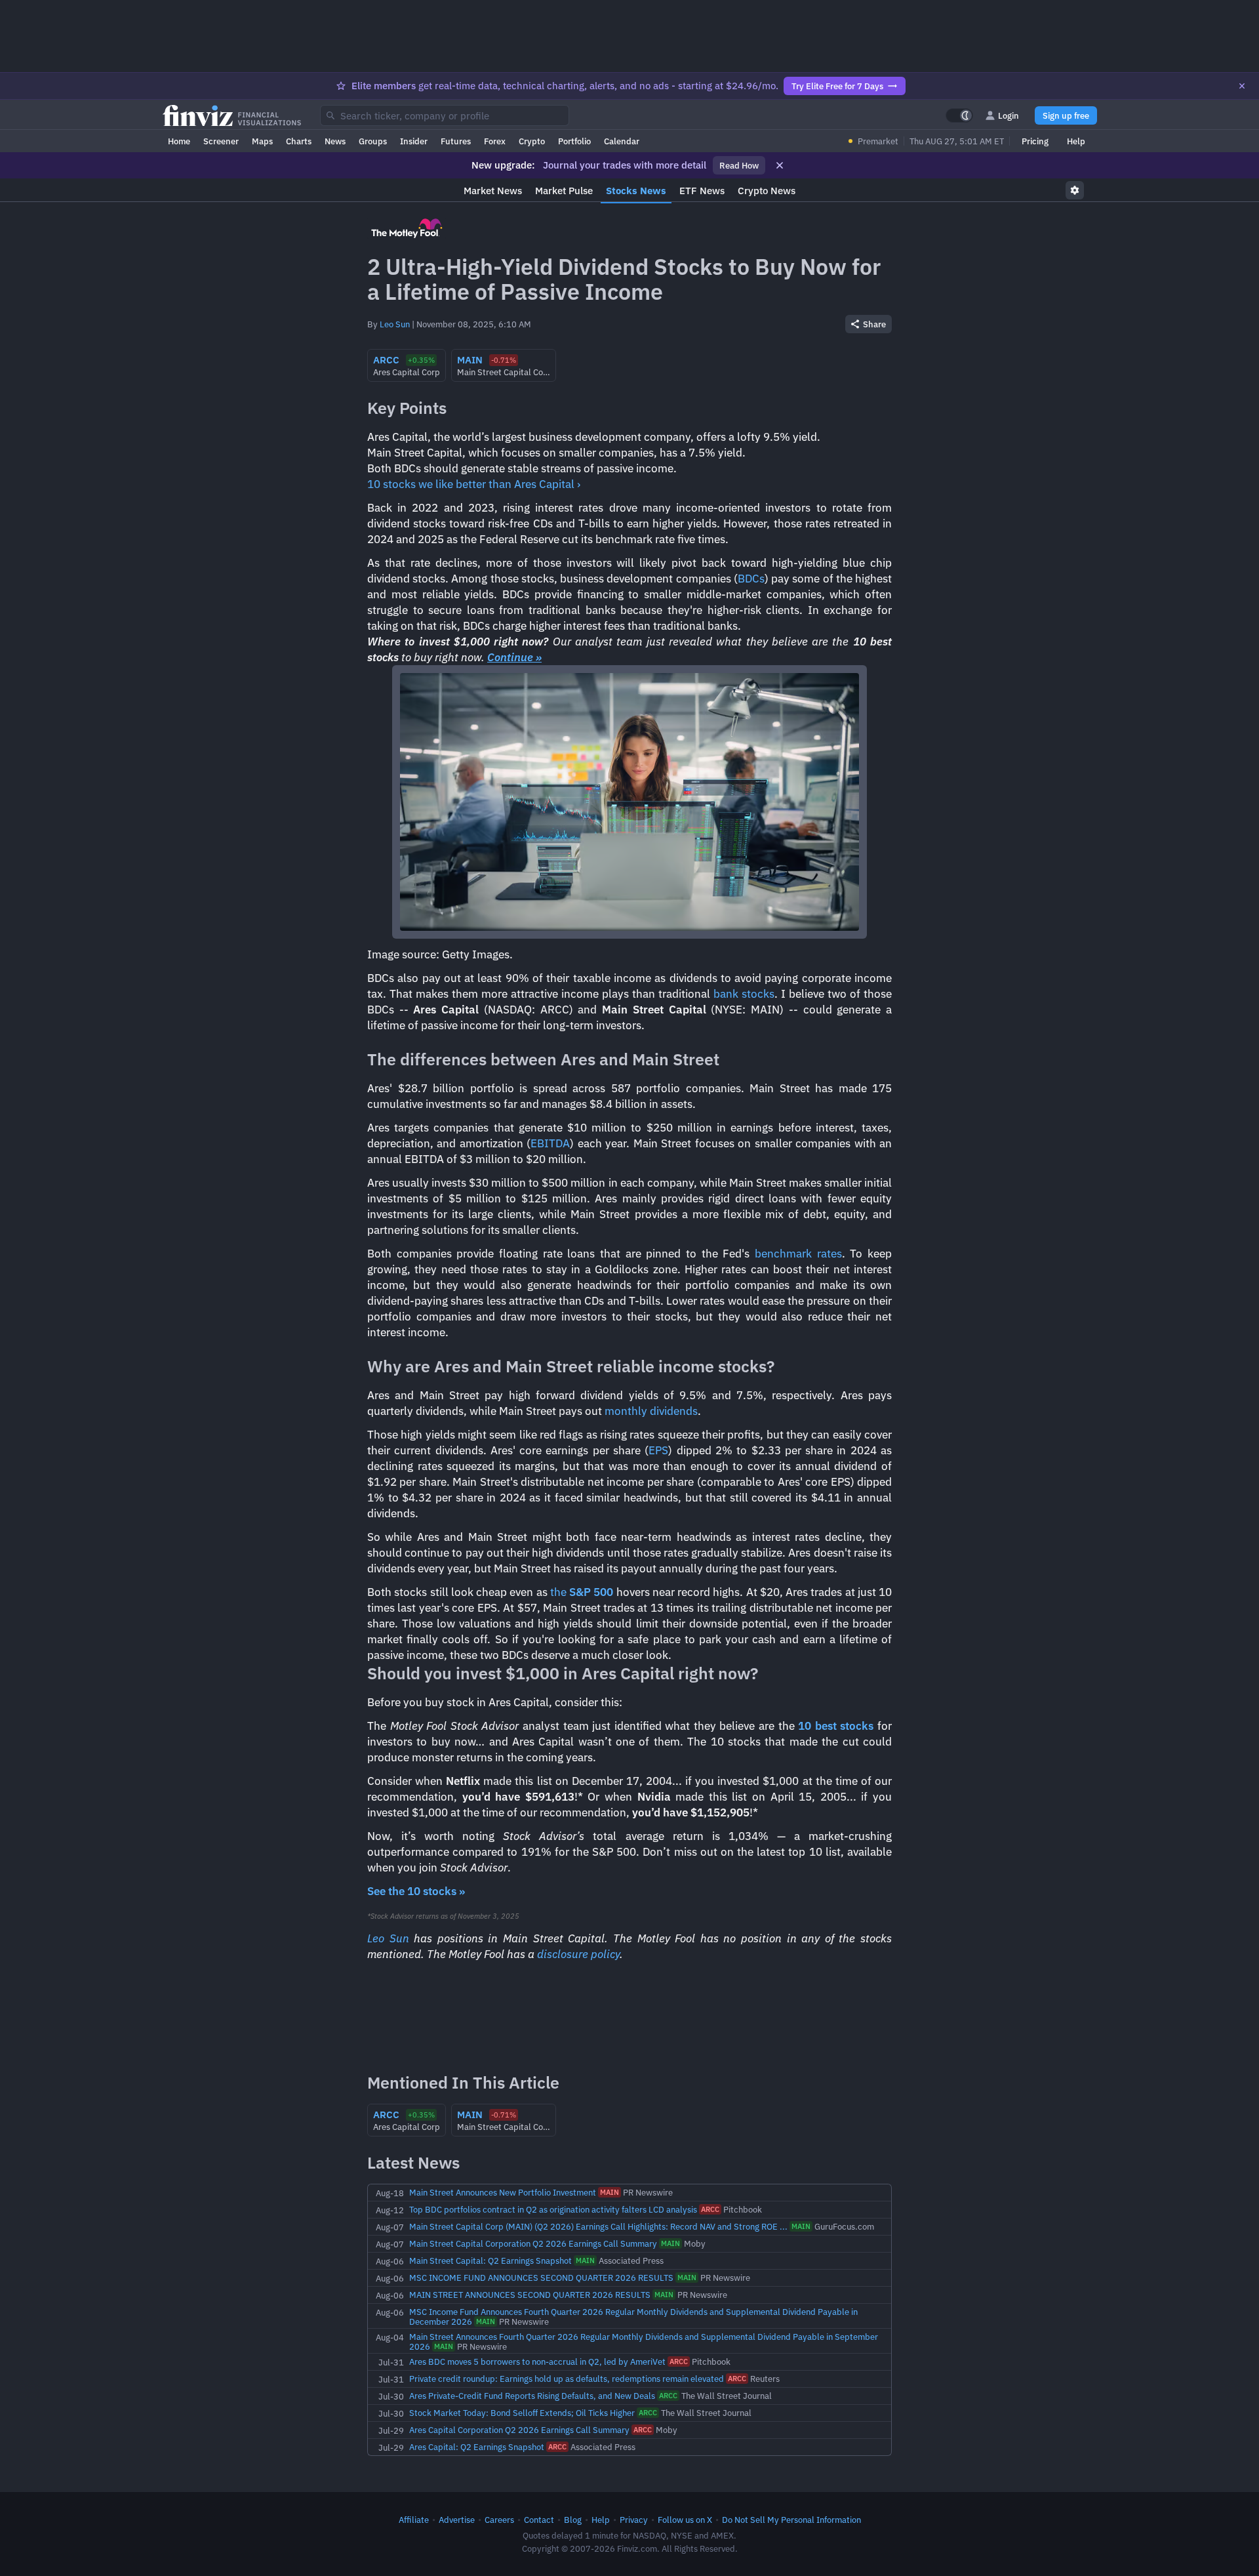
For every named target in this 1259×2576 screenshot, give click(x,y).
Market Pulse (564, 191)
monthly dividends (651, 1411)
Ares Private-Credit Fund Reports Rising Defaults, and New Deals (532, 2396)
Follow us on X (685, 2520)
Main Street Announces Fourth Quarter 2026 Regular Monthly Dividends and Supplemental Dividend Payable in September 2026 (644, 2341)
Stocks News (636, 191)
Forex (495, 141)
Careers (499, 2520)
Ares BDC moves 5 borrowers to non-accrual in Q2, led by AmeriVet (537, 2361)
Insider (414, 141)
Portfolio (574, 141)
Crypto (532, 141)
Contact (539, 2520)
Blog (573, 2520)
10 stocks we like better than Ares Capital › (474, 484)
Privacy (634, 2520)
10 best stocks (836, 1726)
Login (1009, 115)
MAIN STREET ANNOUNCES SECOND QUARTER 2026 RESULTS (530, 2295)
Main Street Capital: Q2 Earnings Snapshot (490, 2260)
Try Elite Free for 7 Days (837, 86)
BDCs (751, 579)
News (335, 141)
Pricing (1035, 141)
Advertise (457, 2520)
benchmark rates (798, 1254)
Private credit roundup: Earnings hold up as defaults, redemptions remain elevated (567, 2379)
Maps (262, 141)
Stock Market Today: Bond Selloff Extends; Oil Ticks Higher (522, 2413)
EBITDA (550, 1143)
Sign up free (1066, 115)
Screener (221, 141)
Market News (493, 191)
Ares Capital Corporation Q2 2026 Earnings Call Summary (519, 2430)
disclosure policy (578, 1954)
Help (1076, 141)
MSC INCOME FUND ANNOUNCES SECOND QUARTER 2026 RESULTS (541, 2278)
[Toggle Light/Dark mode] (959, 115)
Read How (739, 165)
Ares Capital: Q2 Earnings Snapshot (477, 2447)
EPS (658, 1450)
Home (179, 141)
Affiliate (414, 2520)
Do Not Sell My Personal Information (791, 2520)
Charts (299, 141)
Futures (456, 141)
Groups (373, 141)
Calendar (622, 141)
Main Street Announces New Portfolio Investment (503, 2192)
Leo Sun (395, 324)
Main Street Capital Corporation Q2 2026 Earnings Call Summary (533, 2243)
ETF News (702, 191)
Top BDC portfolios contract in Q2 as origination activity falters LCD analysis (553, 2209)
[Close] (1242, 86)
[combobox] (445, 115)
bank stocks (744, 994)
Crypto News (767, 191)
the (582, 1592)
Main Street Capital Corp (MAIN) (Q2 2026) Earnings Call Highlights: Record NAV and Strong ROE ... (598, 2226)
